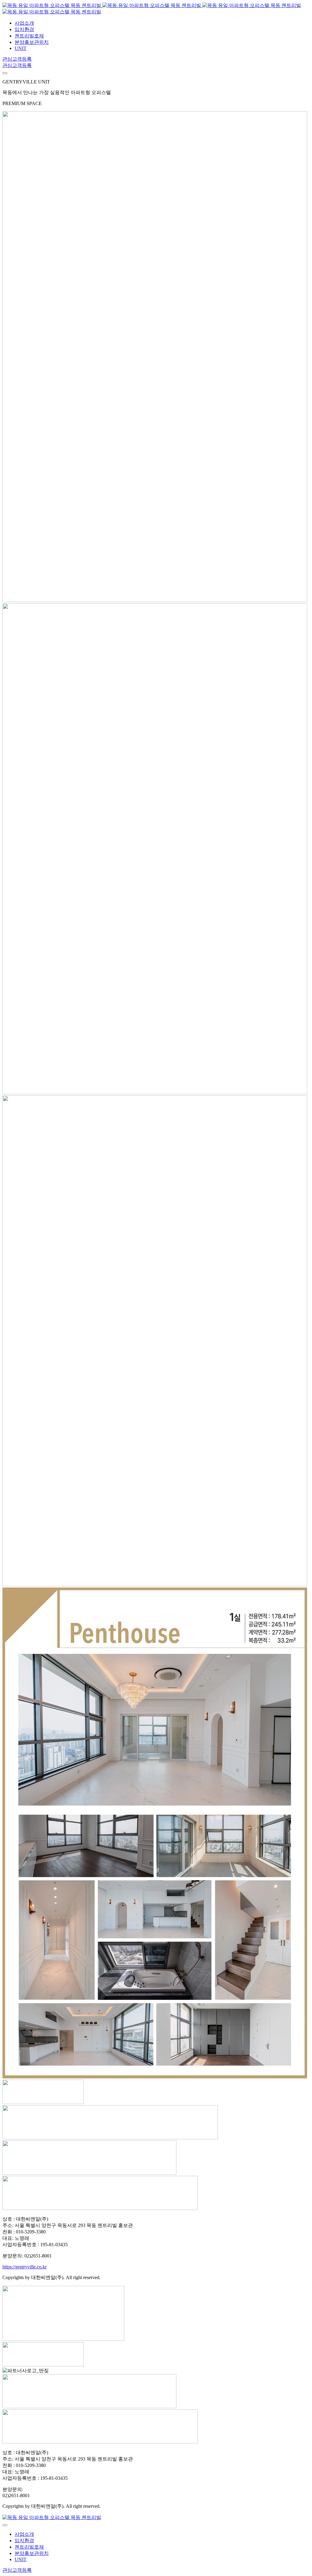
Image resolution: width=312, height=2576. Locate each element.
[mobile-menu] (5, 73)
